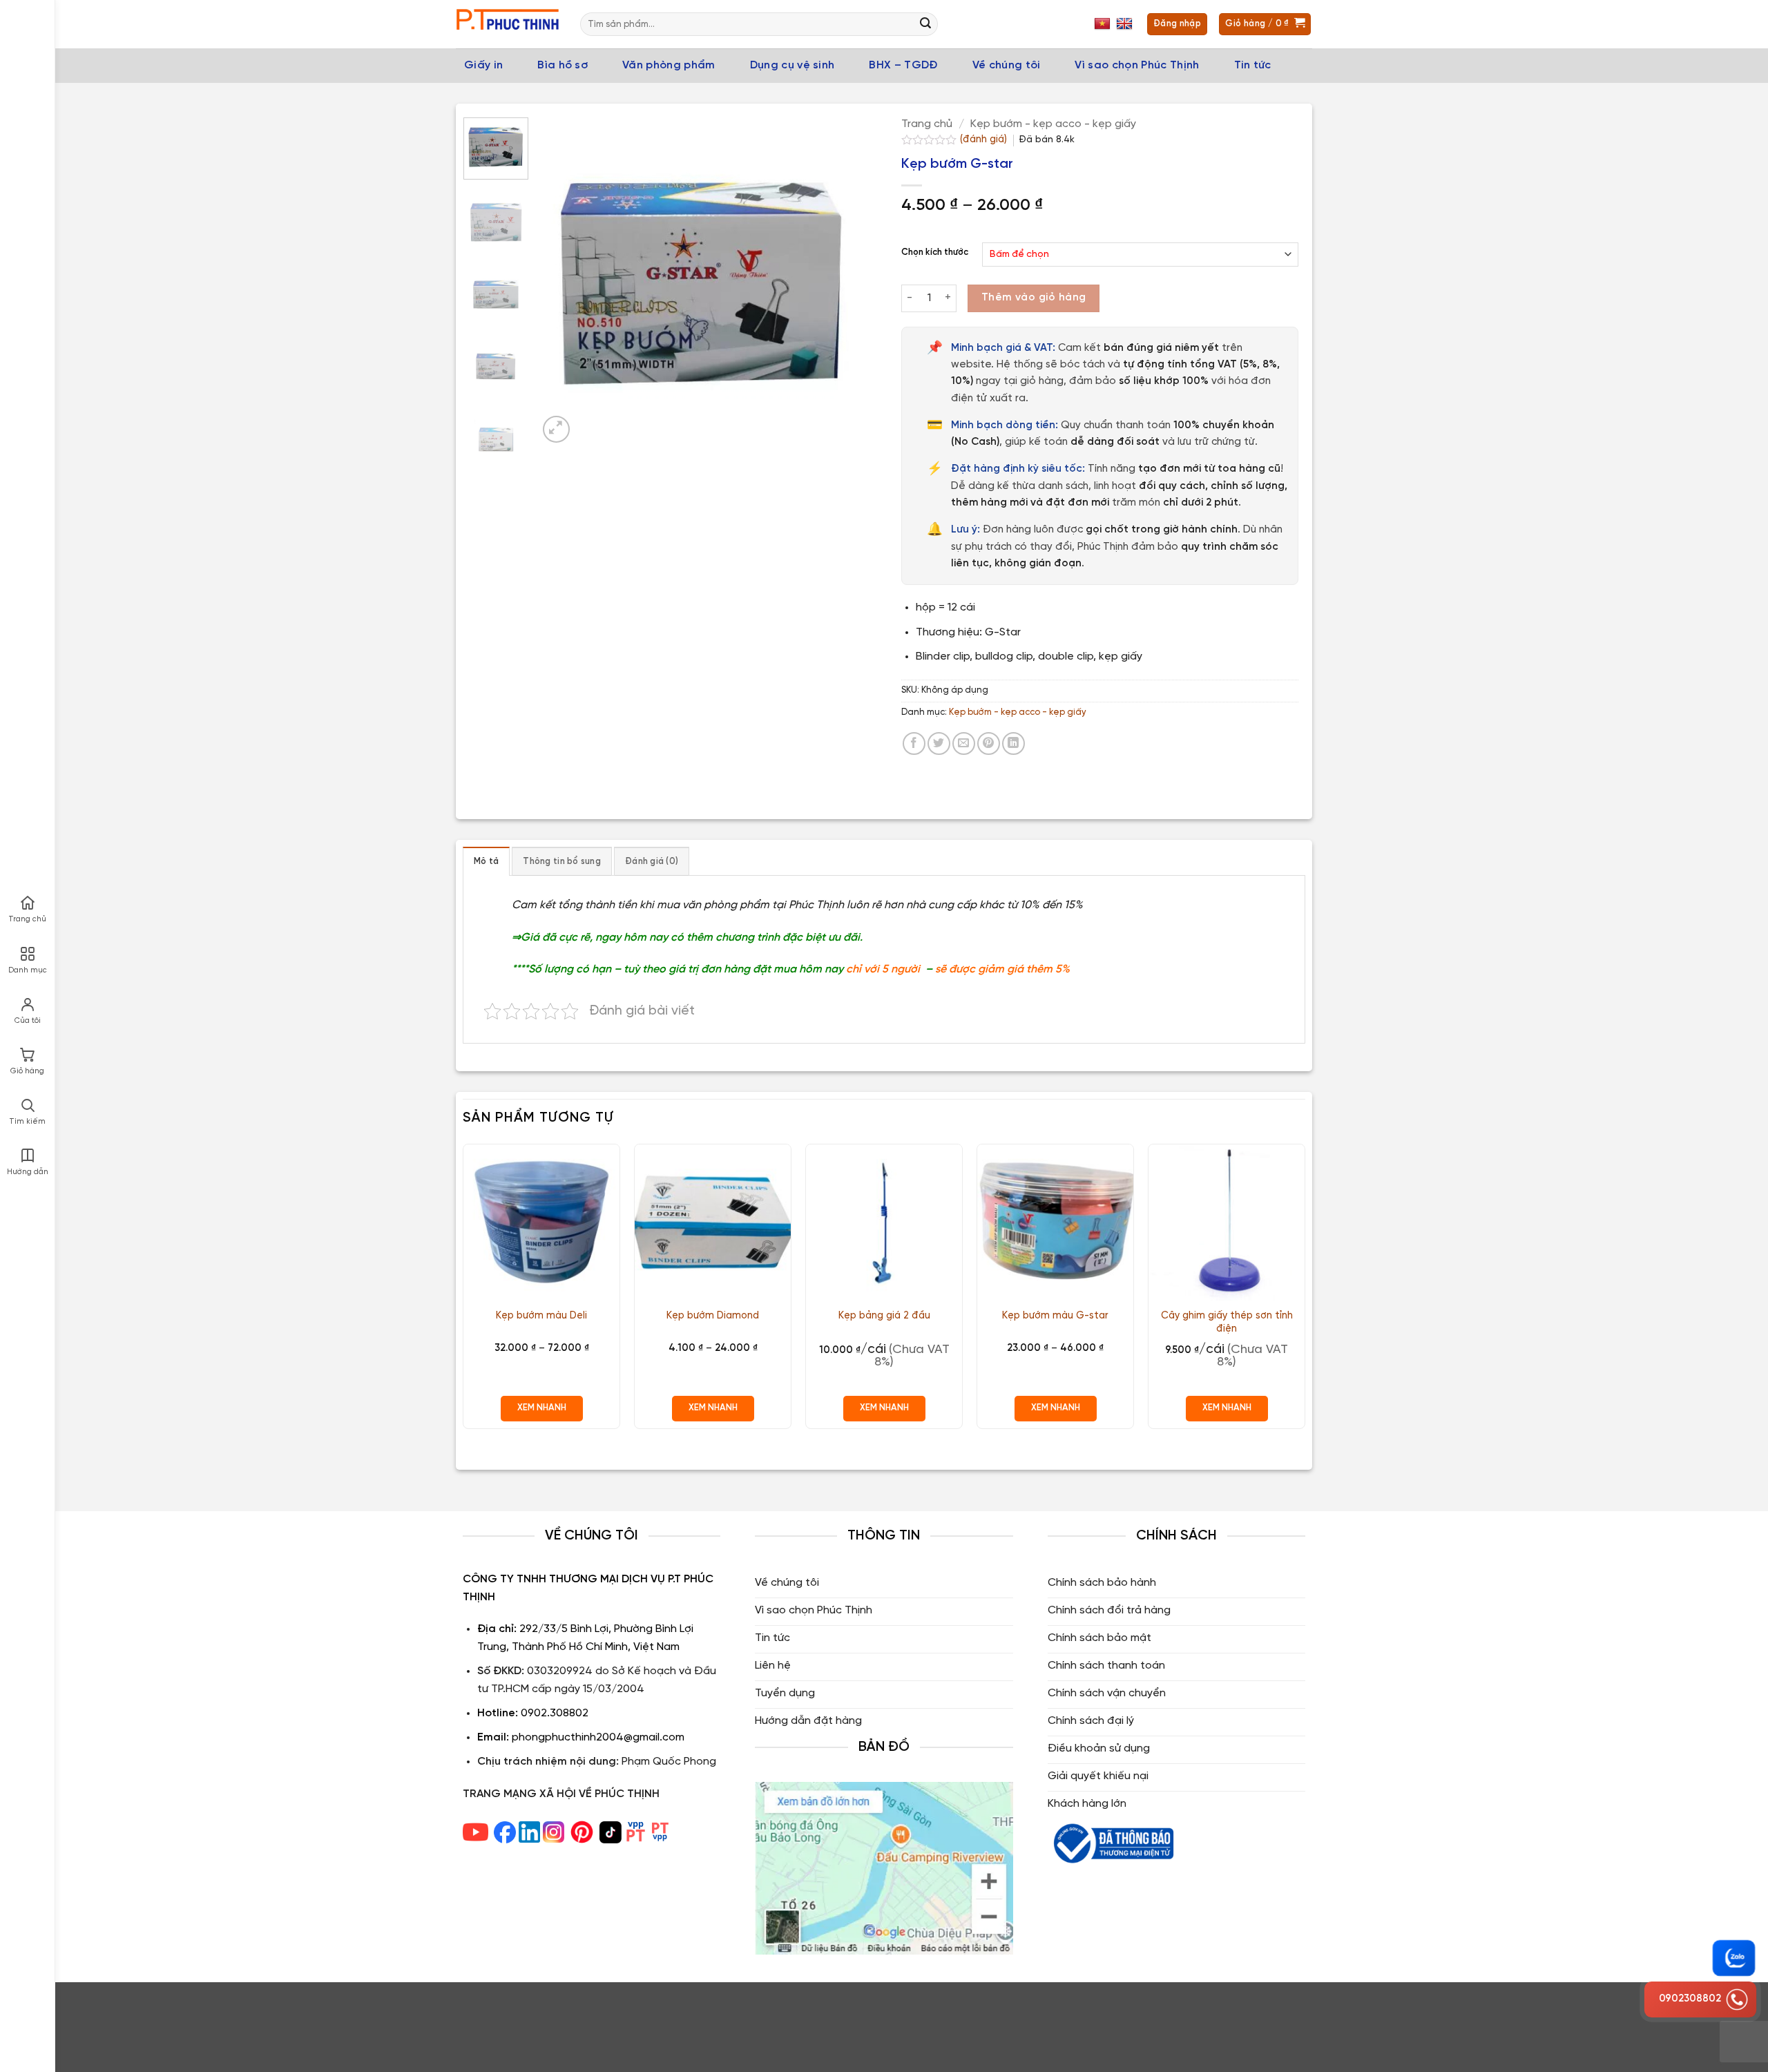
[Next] (843, 281)
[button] (556, 429)
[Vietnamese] (1104, 24)
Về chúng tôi (1007, 65)
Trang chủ (927, 124)
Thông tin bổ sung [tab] (561, 862)
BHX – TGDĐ (903, 65)
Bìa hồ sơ (563, 65)
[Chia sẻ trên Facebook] (914, 744)
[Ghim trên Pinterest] (989, 744)
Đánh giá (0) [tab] (652, 862)
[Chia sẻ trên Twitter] (939, 744)
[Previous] (562, 281)
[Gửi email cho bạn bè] (964, 744)
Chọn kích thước (935, 252)
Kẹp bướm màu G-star (1055, 1316)
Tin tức (1253, 65)
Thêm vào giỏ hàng (1034, 298)
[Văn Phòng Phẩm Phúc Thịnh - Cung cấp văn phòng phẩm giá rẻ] (508, 25)
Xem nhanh (542, 1408)
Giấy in (483, 65)
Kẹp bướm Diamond (713, 1316)
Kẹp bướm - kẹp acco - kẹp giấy (1053, 124)
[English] (1126, 24)
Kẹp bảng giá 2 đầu (884, 1316)
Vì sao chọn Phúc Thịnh (1137, 65)
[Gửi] (925, 24)
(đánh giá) (985, 140)
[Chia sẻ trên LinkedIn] (1013, 744)
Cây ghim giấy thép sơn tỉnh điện (1227, 1322)
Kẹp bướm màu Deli (541, 1316)
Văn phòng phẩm (669, 65)
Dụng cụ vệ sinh (792, 65)
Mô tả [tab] (486, 862)
